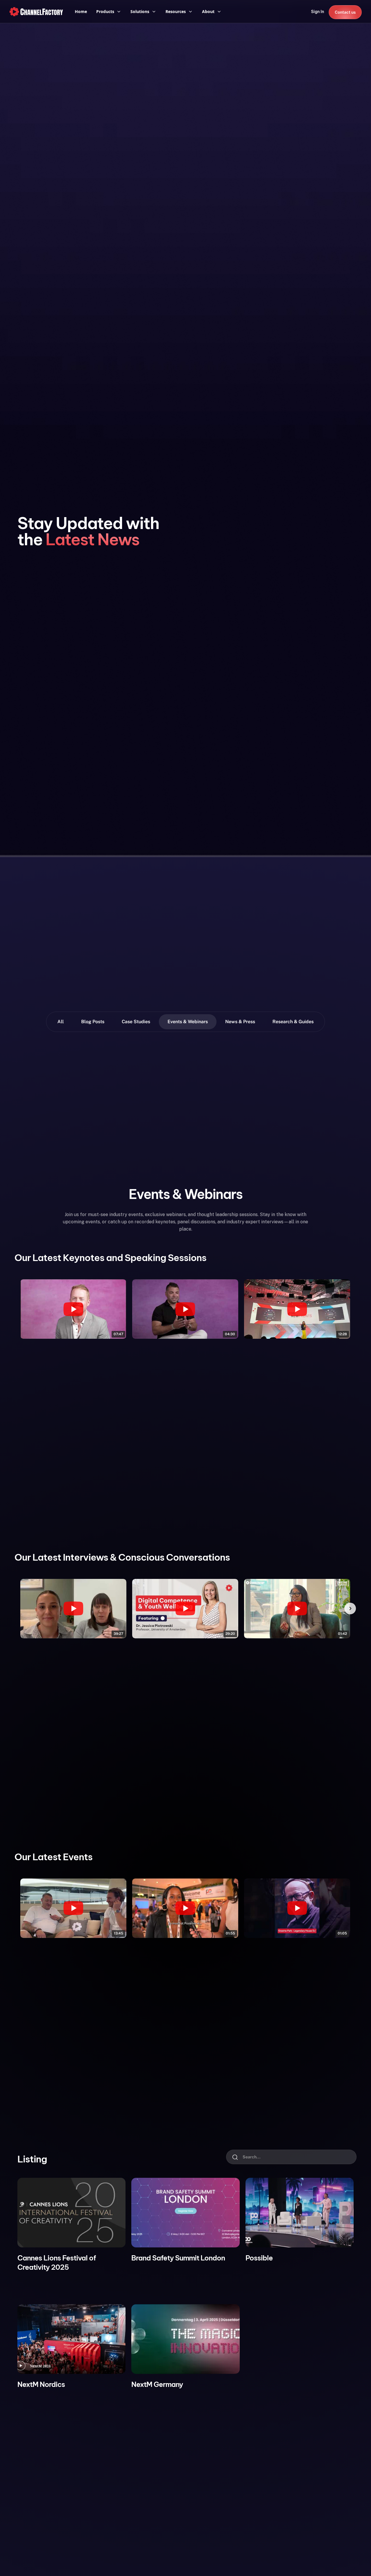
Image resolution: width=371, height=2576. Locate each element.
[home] (36, 12)
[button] (109, 12)
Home (81, 11)
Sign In (318, 12)
